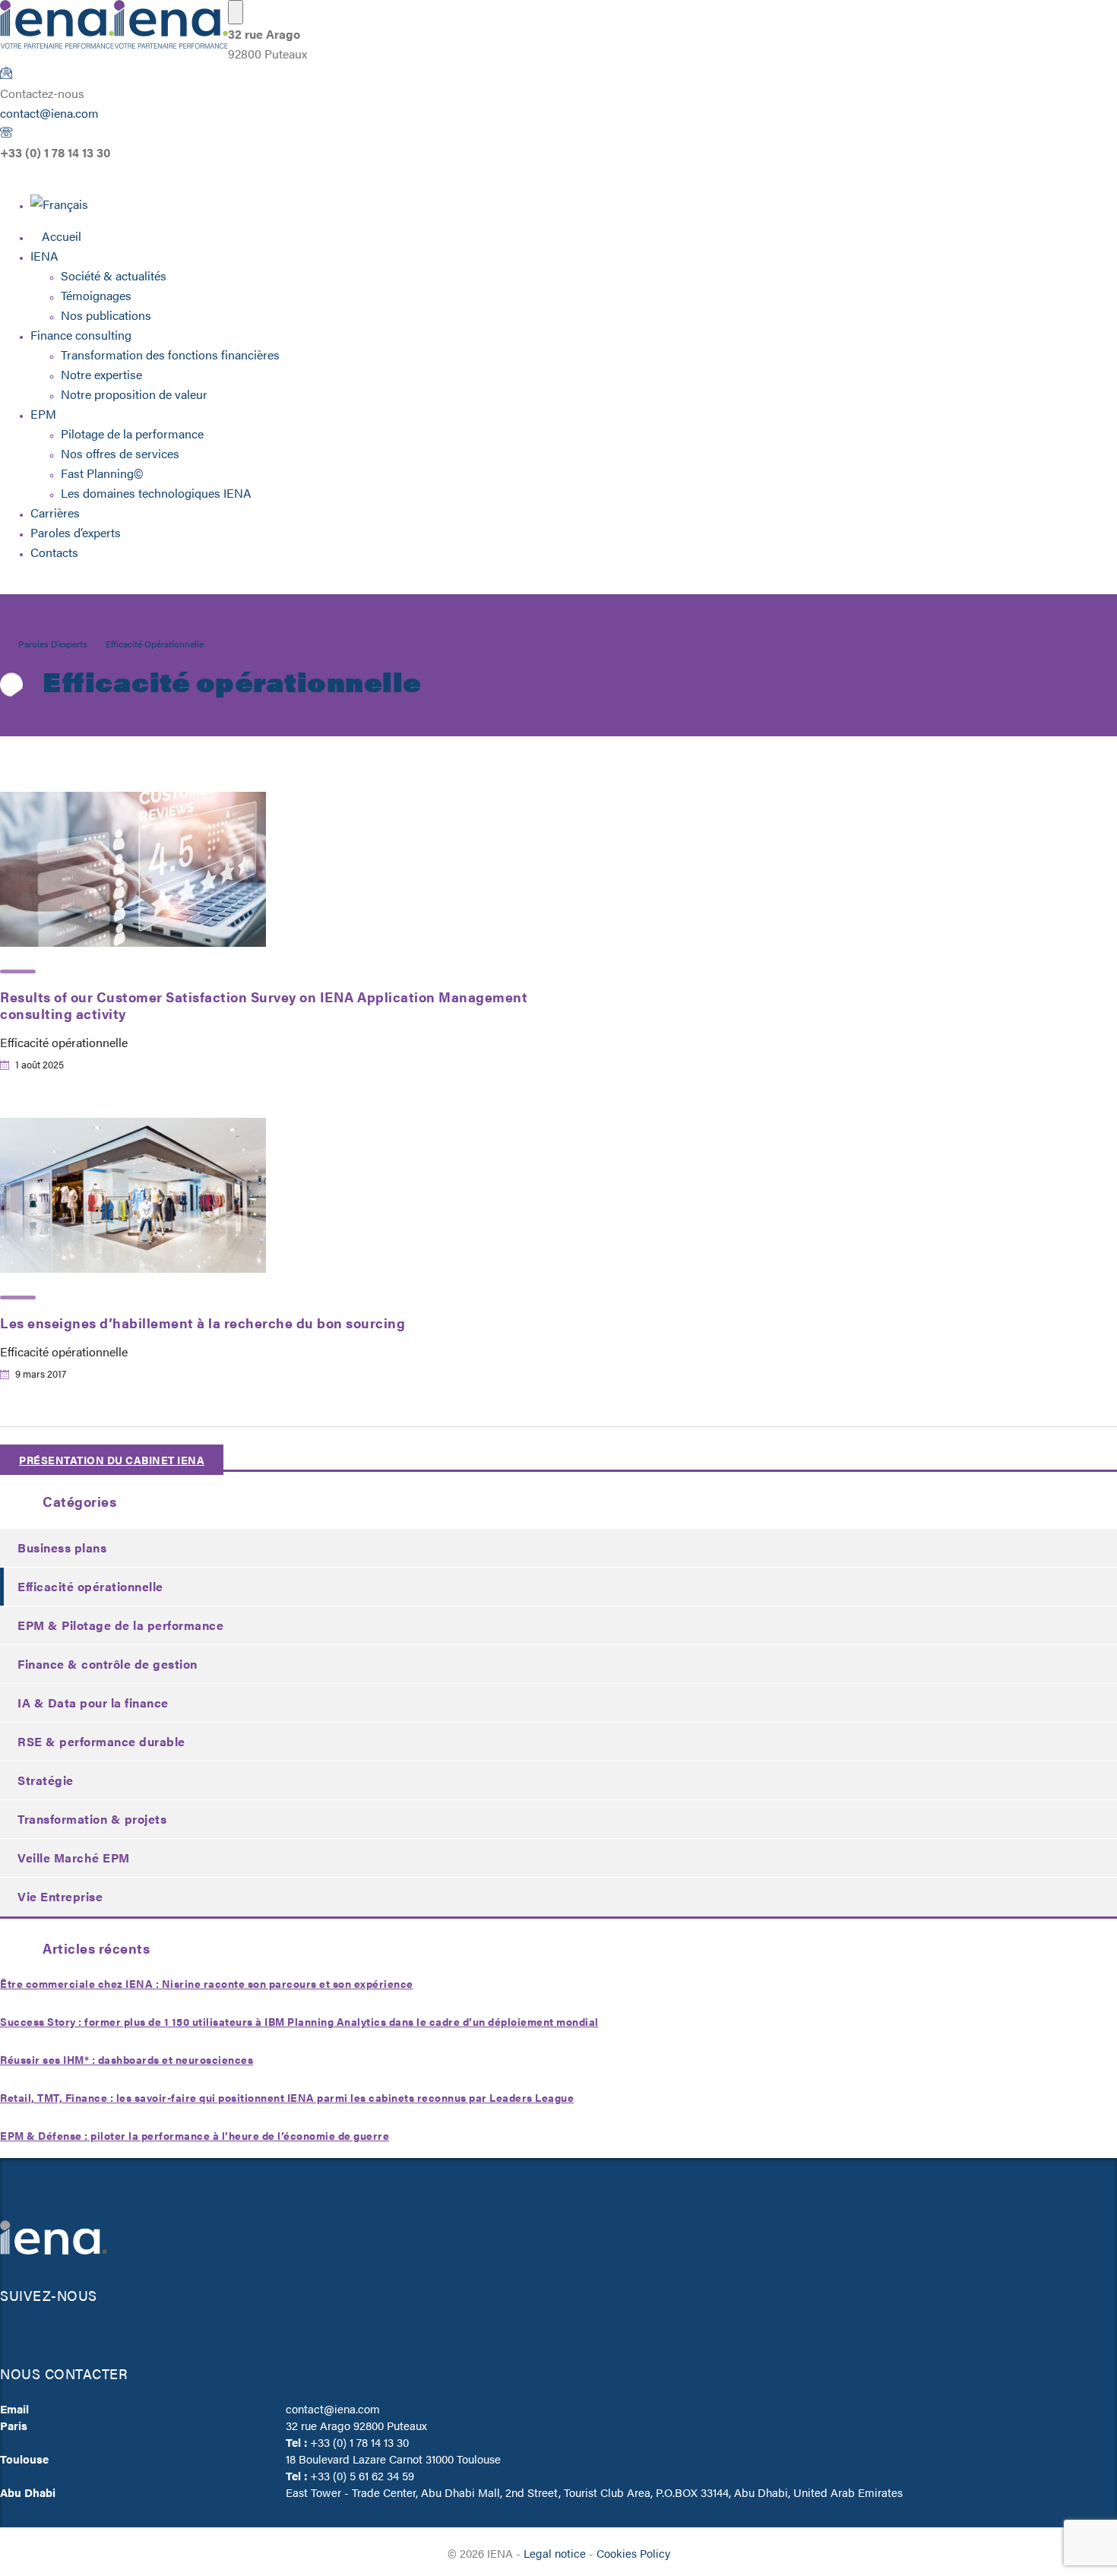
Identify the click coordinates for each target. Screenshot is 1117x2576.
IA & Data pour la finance (93, 1703)
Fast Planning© (102, 473)
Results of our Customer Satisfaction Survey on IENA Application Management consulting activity (264, 1005)
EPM (43, 414)
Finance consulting (81, 335)
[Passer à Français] (59, 204)
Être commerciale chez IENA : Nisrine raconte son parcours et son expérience (207, 1983)
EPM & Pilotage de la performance (120, 1625)
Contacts (54, 552)
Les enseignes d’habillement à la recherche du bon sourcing (203, 1323)
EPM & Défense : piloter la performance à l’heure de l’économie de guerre (195, 2135)
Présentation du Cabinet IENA (112, 1460)
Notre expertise (101, 374)
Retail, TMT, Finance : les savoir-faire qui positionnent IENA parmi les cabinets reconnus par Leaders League (287, 2097)
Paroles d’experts (76, 532)
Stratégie (46, 1780)
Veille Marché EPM (74, 1858)
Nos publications (106, 315)
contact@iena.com (49, 113)
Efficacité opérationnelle (90, 1586)
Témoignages (96, 295)
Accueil (62, 236)
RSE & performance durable (101, 1741)
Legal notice (555, 2553)
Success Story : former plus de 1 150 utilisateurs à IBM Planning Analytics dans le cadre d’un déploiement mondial (299, 2021)
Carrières (55, 513)
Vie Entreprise (60, 1896)
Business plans (62, 1547)
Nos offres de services (120, 453)
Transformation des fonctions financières (170, 354)
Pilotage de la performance (132, 434)
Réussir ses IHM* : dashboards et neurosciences (127, 2059)
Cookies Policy (633, 2553)
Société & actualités (114, 275)
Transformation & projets (92, 1819)
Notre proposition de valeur (134, 394)
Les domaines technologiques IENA (156, 493)
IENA (44, 256)
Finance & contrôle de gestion (108, 1664)
